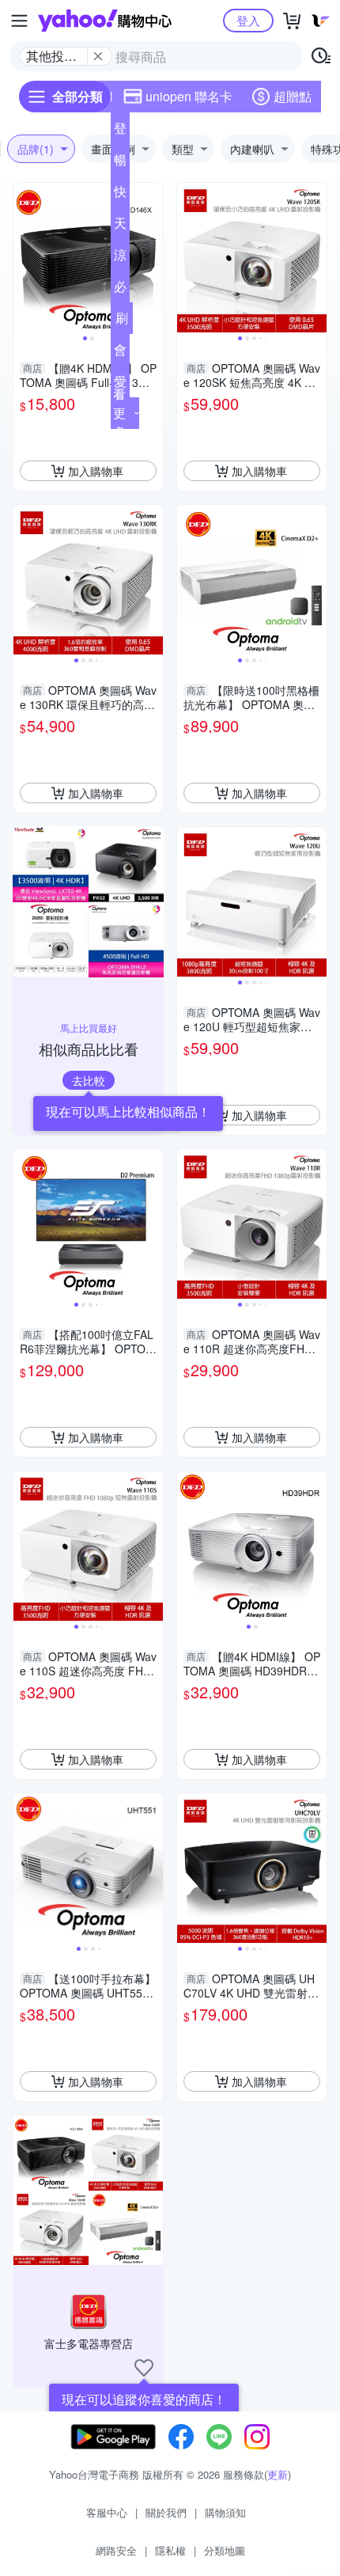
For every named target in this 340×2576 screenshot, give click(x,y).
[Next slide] (153, 258)
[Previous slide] (24, 258)
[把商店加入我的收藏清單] (144, 2368)
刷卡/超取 (122, 321)
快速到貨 (120, 195)
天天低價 (120, 226)
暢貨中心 (120, 163)
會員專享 (120, 353)
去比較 (89, 1080)
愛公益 (120, 385)
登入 (248, 20)
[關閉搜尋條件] (98, 56)
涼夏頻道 (120, 258)
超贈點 (293, 96)
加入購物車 (96, 471)
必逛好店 (120, 290)
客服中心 (107, 2512)
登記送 (120, 131)
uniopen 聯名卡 (189, 96)
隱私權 (170, 2550)
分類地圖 (225, 2550)
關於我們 (166, 2512)
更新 (278, 2474)
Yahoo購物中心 (105, 21)
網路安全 (116, 2550)
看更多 (119, 413)
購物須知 (225, 2512)
